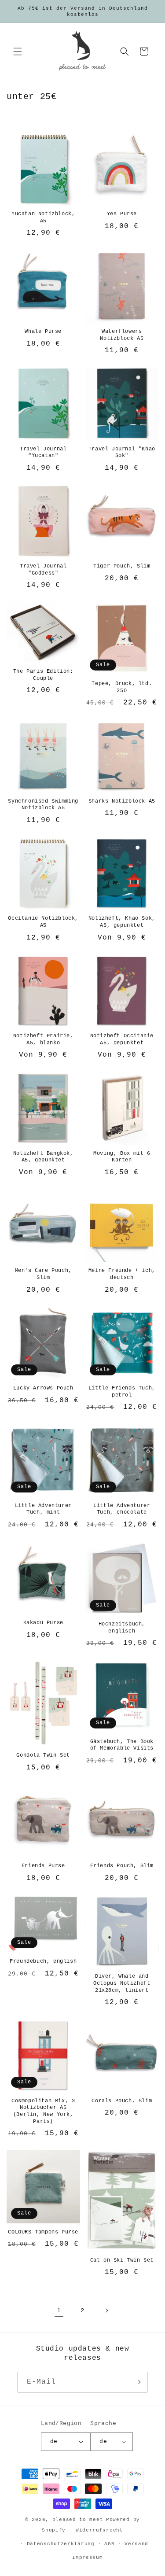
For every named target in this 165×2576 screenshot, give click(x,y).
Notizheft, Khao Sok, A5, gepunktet (122, 922)
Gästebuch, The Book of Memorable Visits (122, 1745)
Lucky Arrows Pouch (43, 1388)
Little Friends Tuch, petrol (122, 1392)
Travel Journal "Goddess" (43, 570)
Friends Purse (43, 1866)
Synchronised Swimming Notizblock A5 (43, 805)
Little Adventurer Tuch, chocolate (122, 1509)
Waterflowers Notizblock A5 (122, 335)
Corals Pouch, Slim (122, 2101)
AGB (109, 2544)
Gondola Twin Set (43, 1755)
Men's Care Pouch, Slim (43, 1274)
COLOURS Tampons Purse (43, 2232)
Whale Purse (43, 332)
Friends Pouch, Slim (122, 1866)
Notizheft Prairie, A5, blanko (43, 1039)
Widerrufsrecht (99, 2530)
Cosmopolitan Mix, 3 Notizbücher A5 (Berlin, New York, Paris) (43, 2111)
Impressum (87, 2558)
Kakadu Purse (43, 1623)
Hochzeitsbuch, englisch (122, 1628)
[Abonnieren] (137, 2382)
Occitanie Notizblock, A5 (43, 922)
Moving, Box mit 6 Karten (122, 1157)
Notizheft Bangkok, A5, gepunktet (43, 1157)
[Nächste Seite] (106, 2311)
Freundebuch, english (43, 1961)
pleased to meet (78, 2520)
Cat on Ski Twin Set (122, 2260)
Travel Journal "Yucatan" (43, 453)
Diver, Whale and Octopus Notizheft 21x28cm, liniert (122, 1983)
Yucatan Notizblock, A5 (43, 217)
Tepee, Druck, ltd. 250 (122, 687)
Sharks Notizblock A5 (122, 801)
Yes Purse (122, 214)
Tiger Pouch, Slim (122, 566)
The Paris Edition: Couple (43, 675)
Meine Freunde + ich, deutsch (122, 1274)
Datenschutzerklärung (61, 2544)
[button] (18, 52)
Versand (136, 2544)
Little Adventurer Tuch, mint (43, 1509)
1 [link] (59, 2311)
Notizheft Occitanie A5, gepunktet (122, 1039)
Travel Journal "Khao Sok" (122, 453)
